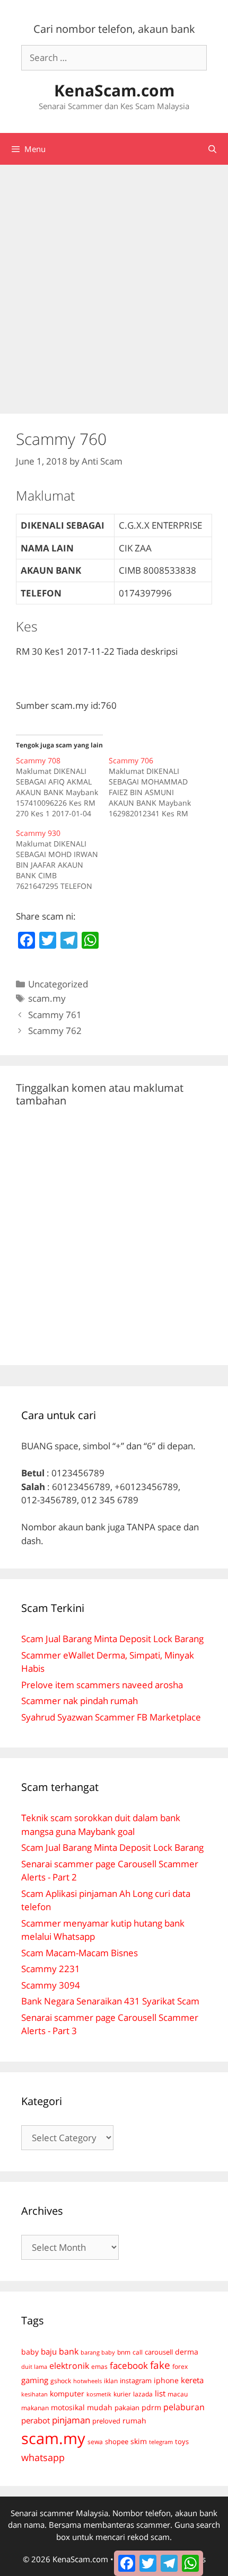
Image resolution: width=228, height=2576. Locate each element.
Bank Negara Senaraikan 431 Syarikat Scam (110, 2001)
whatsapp (43, 2457)
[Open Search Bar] (212, 149)
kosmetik (99, 2394)
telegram (161, 2442)
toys (182, 2442)
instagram (136, 2381)
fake (160, 2365)
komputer (67, 2394)
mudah (100, 2407)
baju (49, 2351)
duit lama (34, 2366)
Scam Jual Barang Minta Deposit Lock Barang (112, 1639)
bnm (124, 2352)
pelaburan (184, 2407)
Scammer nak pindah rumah (80, 1701)
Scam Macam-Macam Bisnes (80, 1953)
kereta (192, 2380)
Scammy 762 (55, 1031)
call (138, 2352)
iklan (111, 2381)
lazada (143, 2394)
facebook (129, 2365)
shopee (117, 2441)
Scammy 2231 (51, 1969)
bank (69, 2351)
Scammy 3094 (51, 1985)
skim (139, 2441)
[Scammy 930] (62, 860)
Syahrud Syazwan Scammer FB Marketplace (111, 1717)
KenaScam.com (114, 90)
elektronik (69, 2366)
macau (178, 2394)
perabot (36, 2420)
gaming (35, 2380)
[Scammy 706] (155, 787)
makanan (35, 2408)
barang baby (98, 2352)
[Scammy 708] (62, 787)
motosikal (68, 2408)
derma (187, 2352)
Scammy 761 (55, 1015)
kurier (122, 2394)
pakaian (127, 2408)
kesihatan (34, 2394)
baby (30, 2352)
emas (99, 2366)
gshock (61, 2381)
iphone (166, 2380)
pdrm (151, 2407)
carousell (159, 2352)
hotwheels (87, 2381)
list (160, 2393)
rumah (134, 2421)
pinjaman (71, 2420)
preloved (106, 2421)
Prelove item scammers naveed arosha (102, 1685)
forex (180, 2366)
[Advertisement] (114, 284)
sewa (95, 2442)
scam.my (47, 998)
